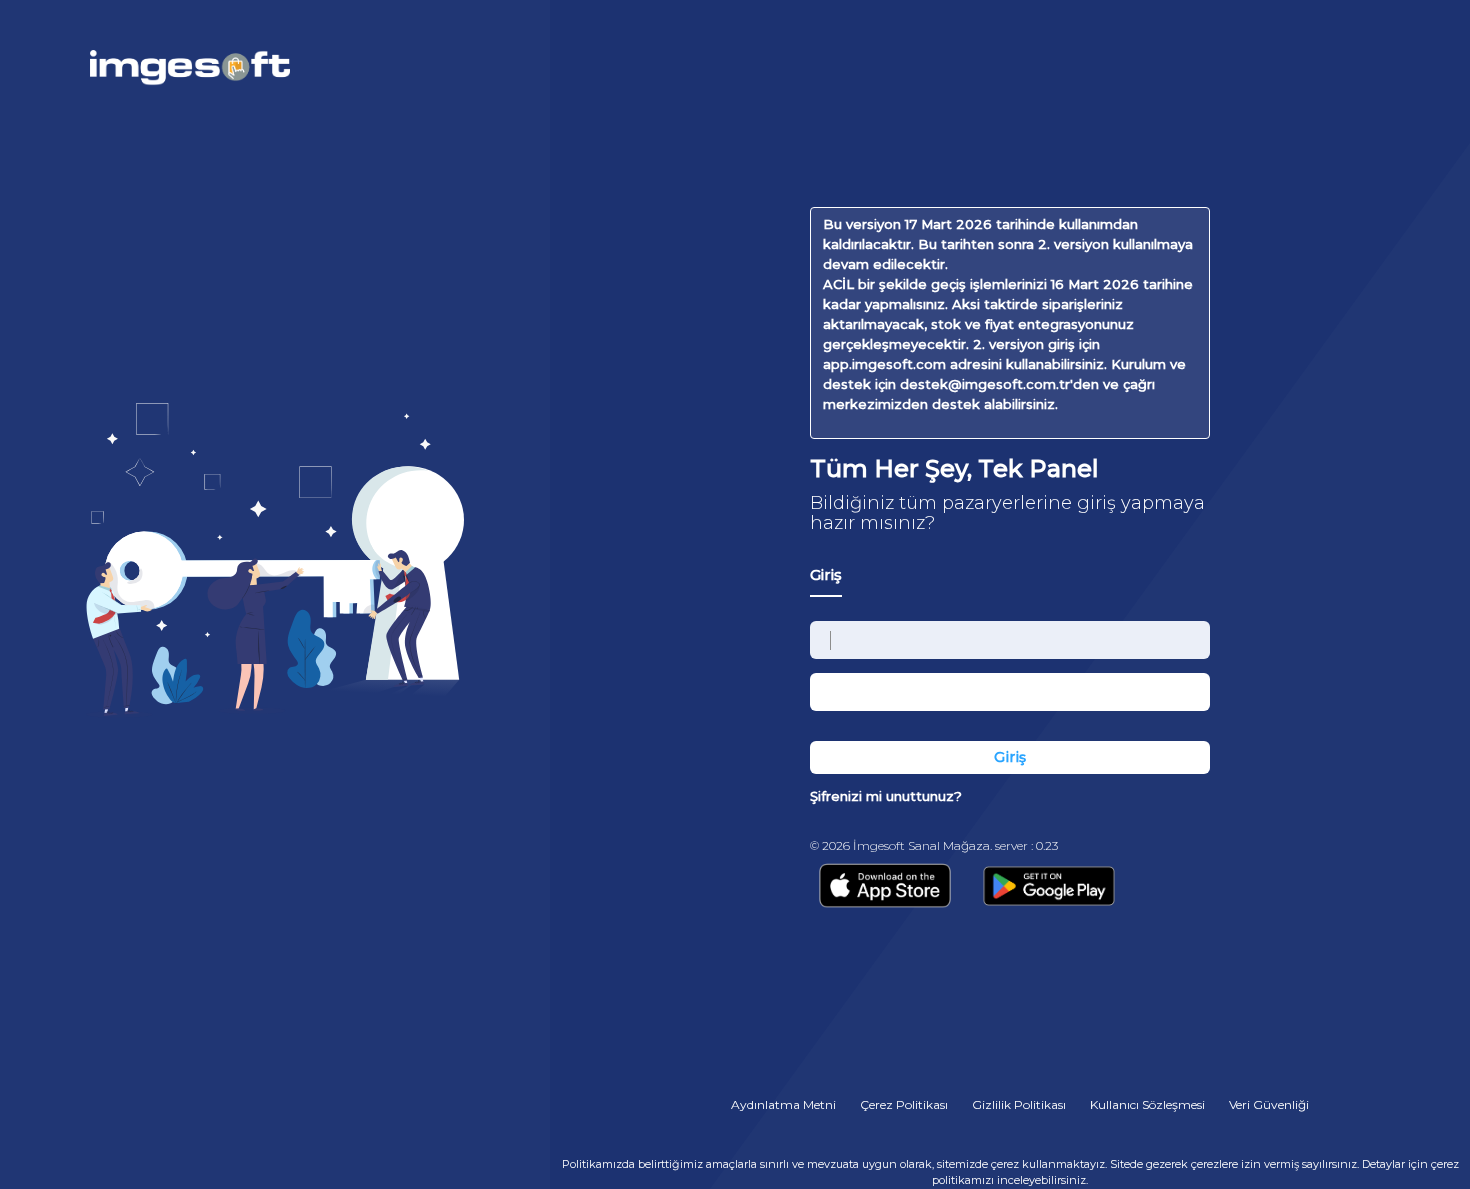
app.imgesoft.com (884, 364)
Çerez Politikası (904, 1104)
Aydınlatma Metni (783, 1104)
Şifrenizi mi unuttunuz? (886, 796)
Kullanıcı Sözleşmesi (1147, 1104)
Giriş (826, 574)
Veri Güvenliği (1269, 1104)
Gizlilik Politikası (1019, 1104)
